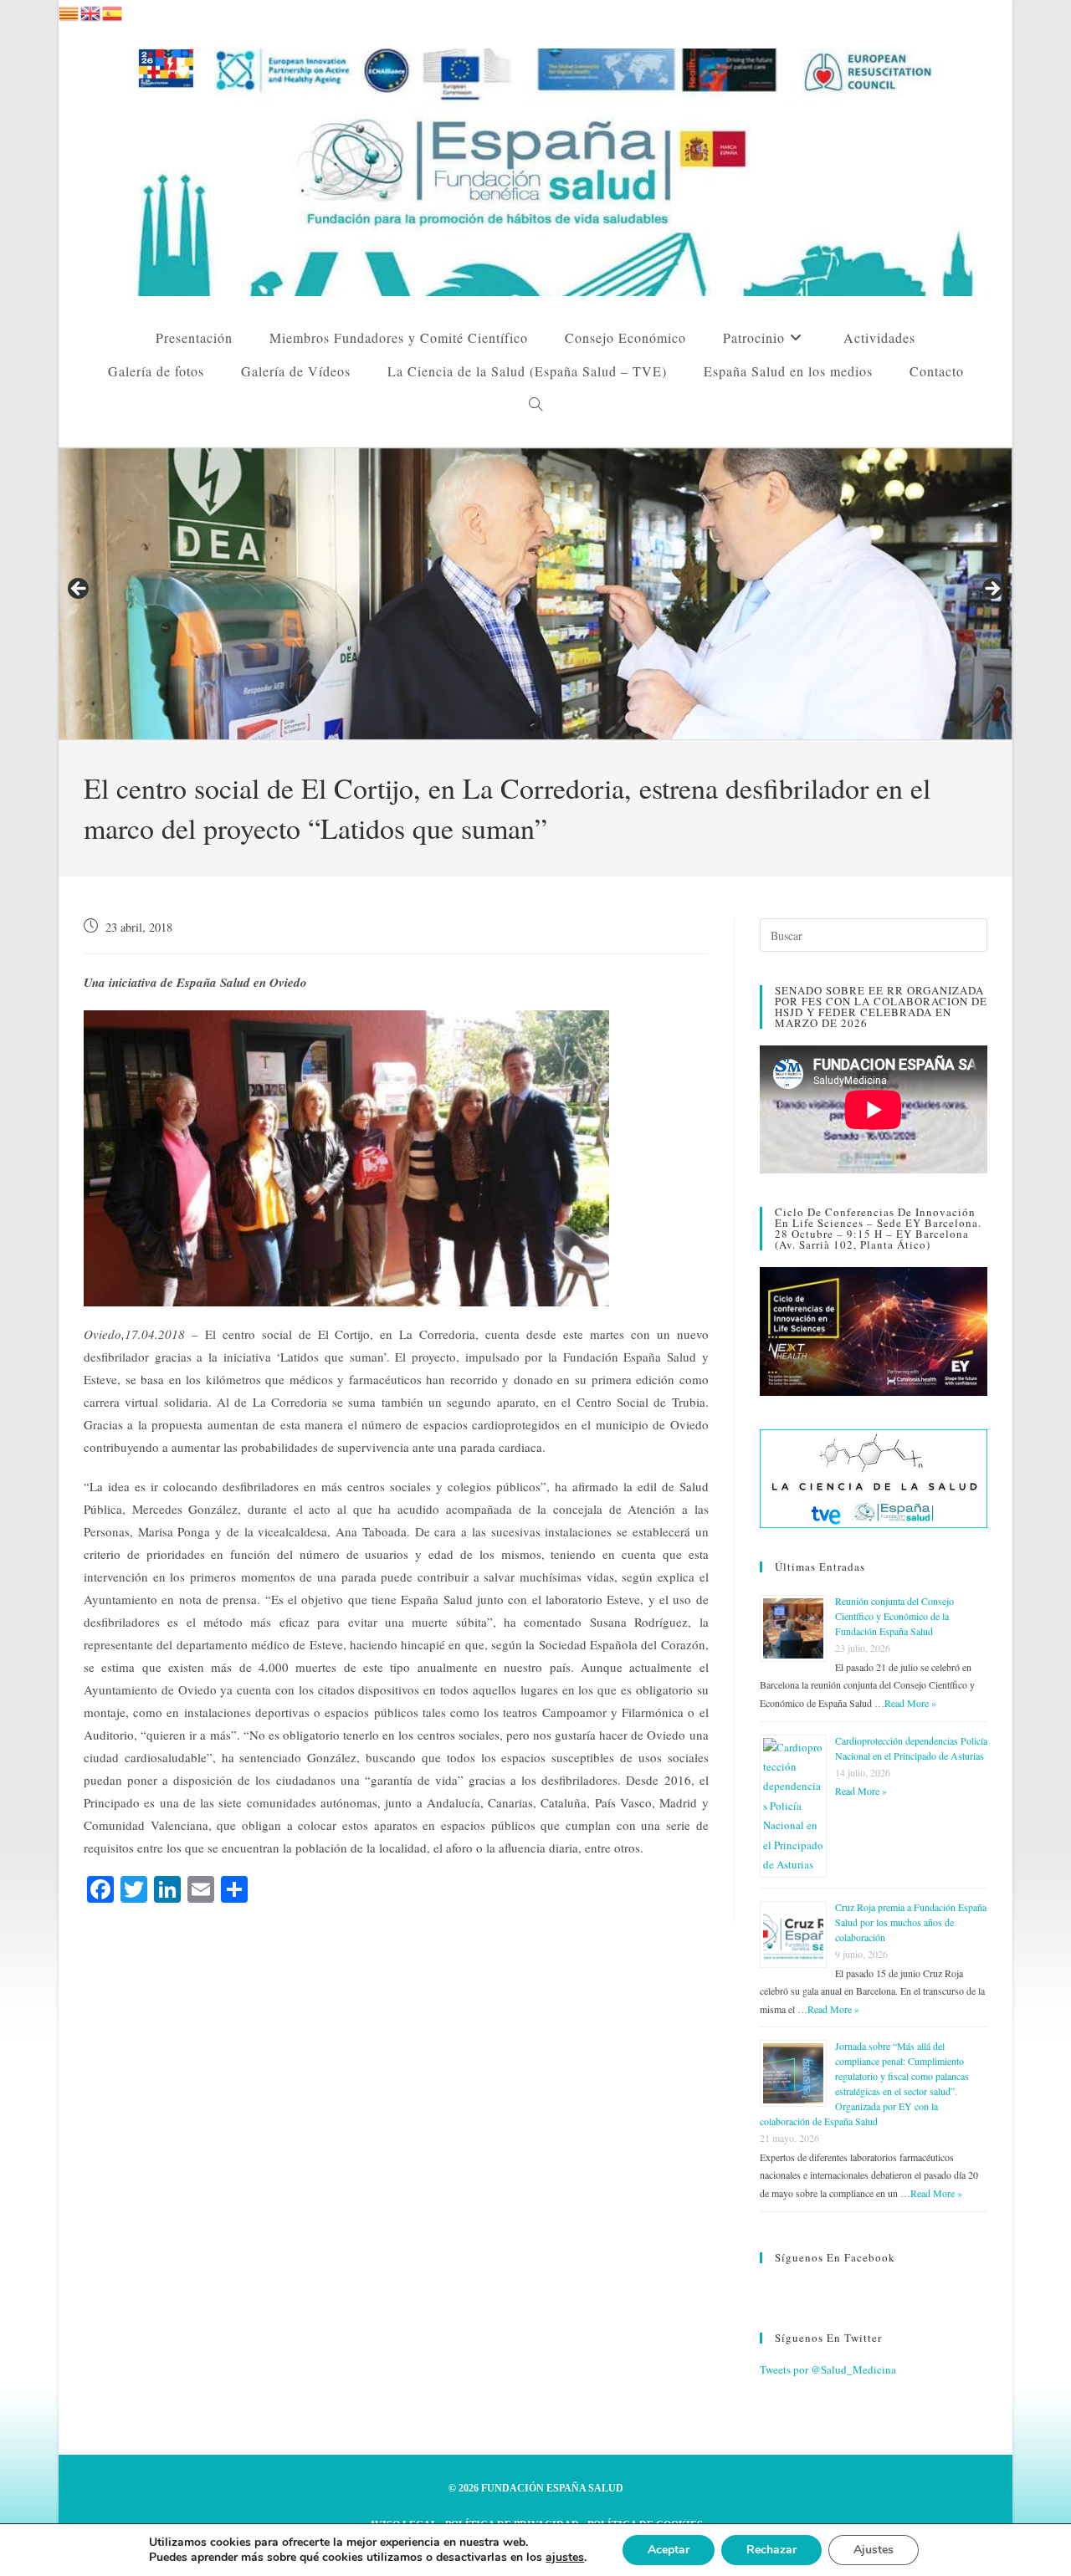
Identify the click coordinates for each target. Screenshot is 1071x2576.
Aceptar (669, 2550)
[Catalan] (69, 11)
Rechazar (771, 2550)
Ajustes (874, 2550)
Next (992, 590)
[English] (91, 11)
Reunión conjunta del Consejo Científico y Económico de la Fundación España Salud (894, 1616)
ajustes (565, 2558)
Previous (79, 590)
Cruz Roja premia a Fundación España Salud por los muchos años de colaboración (911, 1922)
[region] (535, 594)
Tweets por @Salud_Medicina (828, 2369)
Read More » (910, 1703)
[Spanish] (113, 11)
